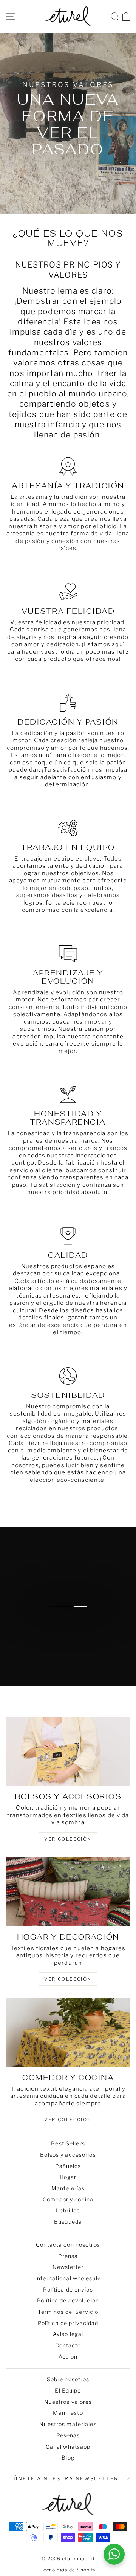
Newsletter (68, 2267)
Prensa (68, 2256)
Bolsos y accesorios (68, 2155)
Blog (68, 2458)
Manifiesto (68, 2413)
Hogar (68, 2177)
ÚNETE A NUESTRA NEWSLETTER (66, 2478)
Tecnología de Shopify (68, 2570)
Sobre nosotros (68, 2379)
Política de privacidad (68, 2323)
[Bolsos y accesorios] (68, 1751)
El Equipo (68, 2390)
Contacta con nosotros (68, 2245)
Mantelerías (68, 2188)
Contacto (68, 2345)
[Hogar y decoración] (68, 1892)
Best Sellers (68, 2143)
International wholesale (68, 2278)
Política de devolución (68, 2300)
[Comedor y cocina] (68, 2032)
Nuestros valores (68, 2402)
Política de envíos (68, 2289)
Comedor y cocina (68, 2199)
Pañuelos (68, 2166)
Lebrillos (68, 2210)
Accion (68, 2357)
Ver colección (68, 2120)
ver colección (68, 1839)
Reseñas (68, 2435)
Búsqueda (68, 2222)
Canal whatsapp (68, 2447)
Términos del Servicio (68, 2312)
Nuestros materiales (68, 2424)
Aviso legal (68, 2334)
